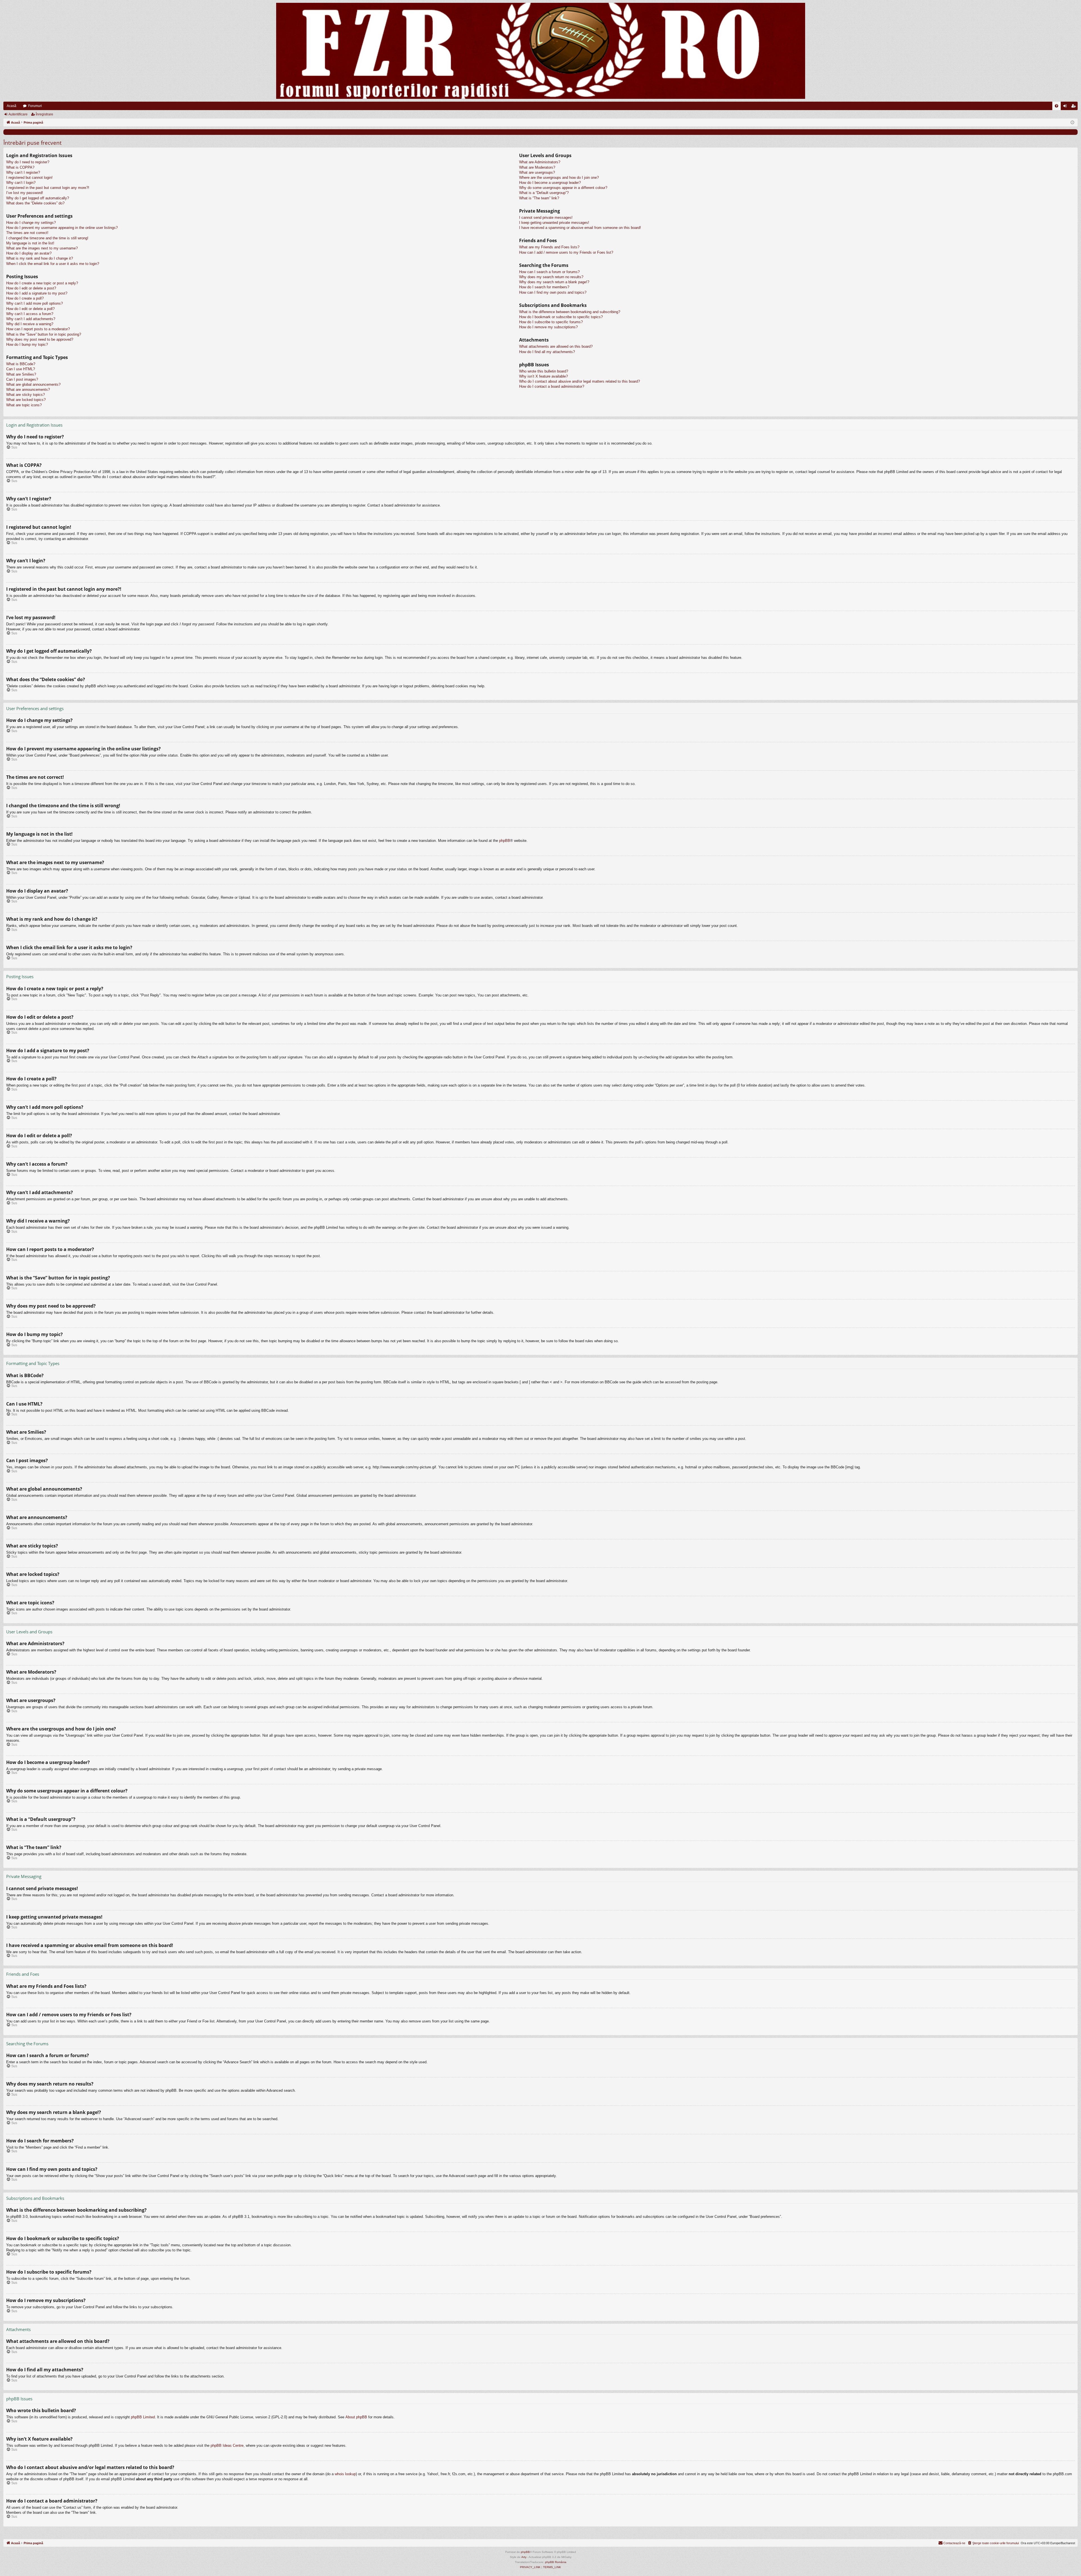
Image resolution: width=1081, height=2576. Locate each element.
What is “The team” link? (539, 198)
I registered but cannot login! (29, 178)
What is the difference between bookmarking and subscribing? (570, 312)
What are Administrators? (540, 162)
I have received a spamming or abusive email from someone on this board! (580, 228)
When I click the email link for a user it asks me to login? (53, 264)
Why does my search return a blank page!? (554, 282)
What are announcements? (28, 390)
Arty (524, 2557)
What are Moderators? (537, 167)
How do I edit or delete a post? (31, 288)
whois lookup (345, 2474)
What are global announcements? (33, 384)
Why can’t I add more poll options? (34, 303)
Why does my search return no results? (551, 277)
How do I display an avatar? (29, 253)
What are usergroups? (537, 172)
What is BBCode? (21, 364)
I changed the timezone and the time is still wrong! (47, 238)
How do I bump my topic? (27, 344)
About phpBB (356, 2417)
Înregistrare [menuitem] (1075, 107)
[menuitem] (1057, 106)
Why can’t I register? (23, 172)
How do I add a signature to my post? (37, 293)
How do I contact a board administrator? (552, 386)
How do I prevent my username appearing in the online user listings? (62, 228)
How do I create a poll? (25, 298)
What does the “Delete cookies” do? (35, 203)
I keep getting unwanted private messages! (554, 223)
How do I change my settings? (31, 223)
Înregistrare (44, 114)
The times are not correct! (27, 233)
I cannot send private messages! (546, 218)
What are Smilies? (21, 374)
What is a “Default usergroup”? (544, 193)
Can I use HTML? (21, 369)
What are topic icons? (24, 405)
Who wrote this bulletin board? (544, 371)
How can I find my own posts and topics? (553, 292)
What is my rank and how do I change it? (40, 258)
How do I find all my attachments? (547, 352)
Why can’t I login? (21, 183)
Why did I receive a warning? (30, 324)
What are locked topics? (26, 400)
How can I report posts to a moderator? (38, 329)
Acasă (12, 106)
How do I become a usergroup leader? (550, 183)
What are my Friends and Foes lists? (549, 247)
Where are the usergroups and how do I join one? (559, 178)
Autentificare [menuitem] (1066, 107)
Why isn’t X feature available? (543, 376)
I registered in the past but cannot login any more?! (48, 188)
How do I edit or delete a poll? (30, 309)
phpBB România (556, 2562)
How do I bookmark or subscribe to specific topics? (561, 317)
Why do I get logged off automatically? (38, 198)
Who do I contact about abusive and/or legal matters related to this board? (579, 381)
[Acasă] (540, 51)
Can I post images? (22, 379)
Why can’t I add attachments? (31, 319)
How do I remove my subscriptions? (548, 327)
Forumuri (35, 106)
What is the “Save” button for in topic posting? (44, 334)
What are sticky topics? (25, 395)
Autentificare (18, 114)
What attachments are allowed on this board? (556, 346)
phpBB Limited (143, 2417)
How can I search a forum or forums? (549, 272)
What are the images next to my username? (42, 248)
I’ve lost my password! (25, 193)
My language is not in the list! (30, 243)
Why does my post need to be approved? (40, 339)
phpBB (505, 841)
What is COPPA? (20, 167)
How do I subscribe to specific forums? (551, 322)
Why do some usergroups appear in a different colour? (563, 188)
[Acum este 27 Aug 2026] (1072, 123)
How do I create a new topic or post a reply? (42, 283)
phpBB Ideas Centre (227, 2445)
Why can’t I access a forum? (30, 314)
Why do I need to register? (28, 162)
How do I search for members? (544, 287)
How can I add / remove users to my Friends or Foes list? (566, 252)
